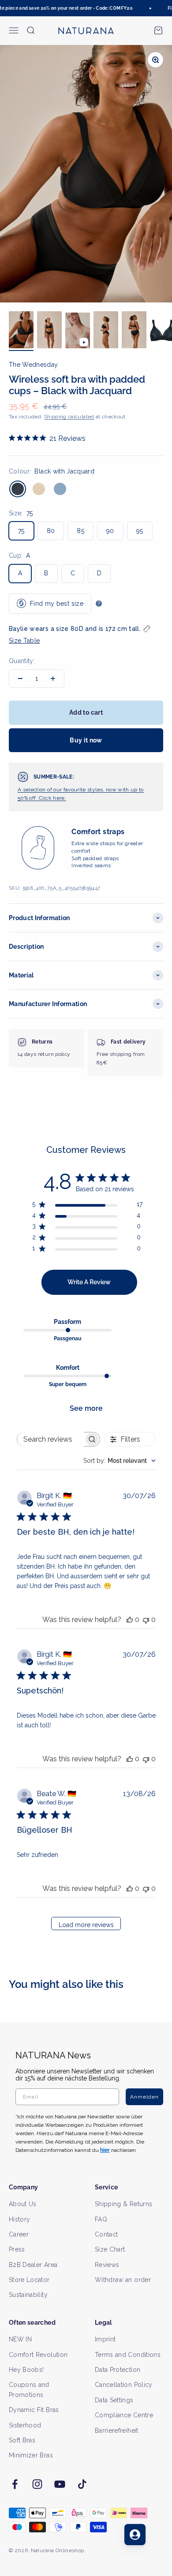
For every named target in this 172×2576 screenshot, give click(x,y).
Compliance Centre (124, 2415)
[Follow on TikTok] (82, 2484)
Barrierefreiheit (117, 2431)
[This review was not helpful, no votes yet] (146, 1620)
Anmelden (144, 2097)
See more (86, 1408)
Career (19, 2234)
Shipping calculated (69, 417)
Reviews (107, 2265)
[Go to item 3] (78, 332)
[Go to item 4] (106, 331)
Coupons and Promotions (29, 2390)
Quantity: (22, 661)
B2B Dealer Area (33, 2265)
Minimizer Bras (31, 2455)
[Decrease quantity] (20, 678)
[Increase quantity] (53, 678)
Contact (106, 2234)
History (19, 2219)
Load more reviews (86, 1925)
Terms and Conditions (128, 2355)
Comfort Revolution (38, 2355)
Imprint (105, 2339)
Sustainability (28, 2295)
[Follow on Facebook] (15, 2484)
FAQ (101, 2219)
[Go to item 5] (134, 331)
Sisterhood (25, 2425)
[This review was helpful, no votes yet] (130, 1620)
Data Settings (114, 2400)
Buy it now (86, 740)
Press (17, 2249)
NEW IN (20, 2339)
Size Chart (110, 2249)
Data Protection (118, 2370)
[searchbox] (51, 1439)
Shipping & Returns (123, 2204)
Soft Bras (22, 2440)
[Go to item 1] (21, 331)
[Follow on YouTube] (60, 2484)
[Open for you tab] (135, 2535)
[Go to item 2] (49, 331)
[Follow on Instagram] (37, 2484)
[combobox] (120, 1461)
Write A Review (89, 1282)
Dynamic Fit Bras (34, 2410)
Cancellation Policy (124, 2385)
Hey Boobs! (26, 2370)
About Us (23, 2204)
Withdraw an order (123, 2280)
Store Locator (29, 2280)
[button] (86, 635)
